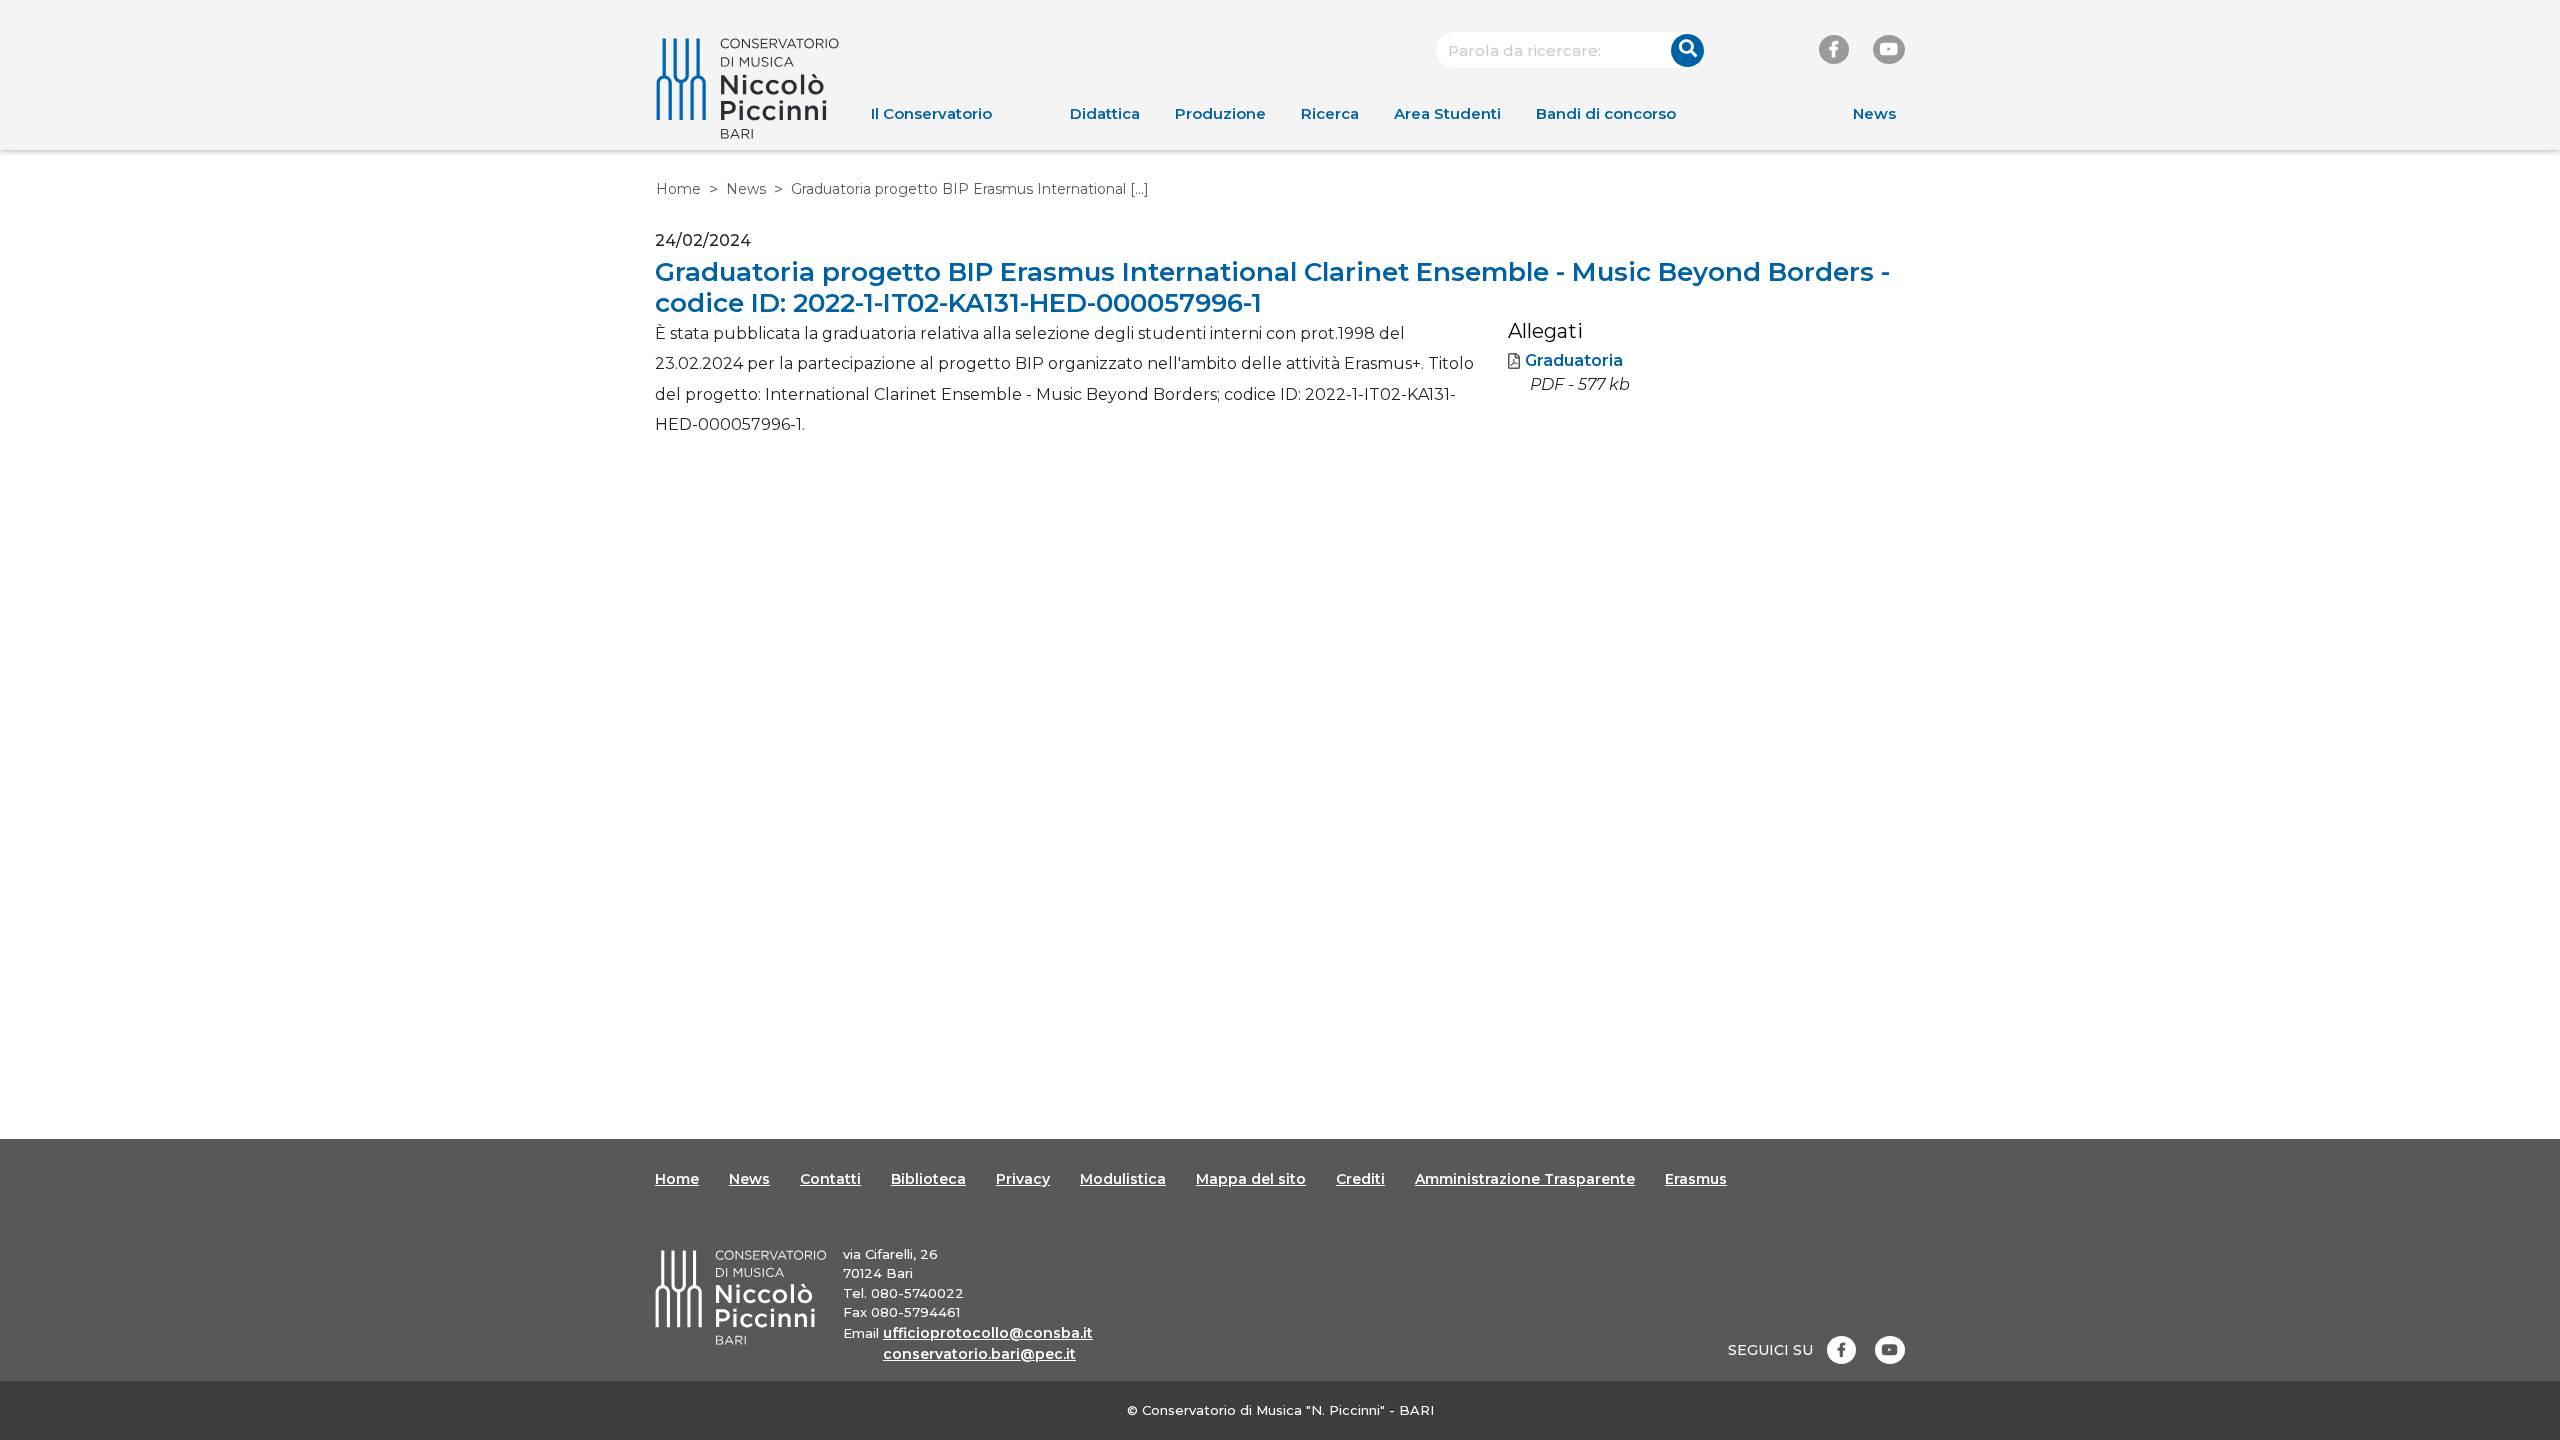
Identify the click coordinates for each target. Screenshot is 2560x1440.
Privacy (1023, 1179)
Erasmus (1696, 1179)
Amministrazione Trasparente (1525, 1179)
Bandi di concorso (1606, 113)
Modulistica (1123, 1179)
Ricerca (1330, 113)
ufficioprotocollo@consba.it (988, 1333)
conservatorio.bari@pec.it (979, 1354)
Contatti (830, 1179)
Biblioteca (928, 1179)
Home (678, 189)
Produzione (1220, 113)
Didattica (1105, 113)
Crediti (1360, 1179)
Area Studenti (1447, 113)
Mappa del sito (1251, 1179)
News (1874, 113)
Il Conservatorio (931, 113)
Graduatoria (1574, 360)
